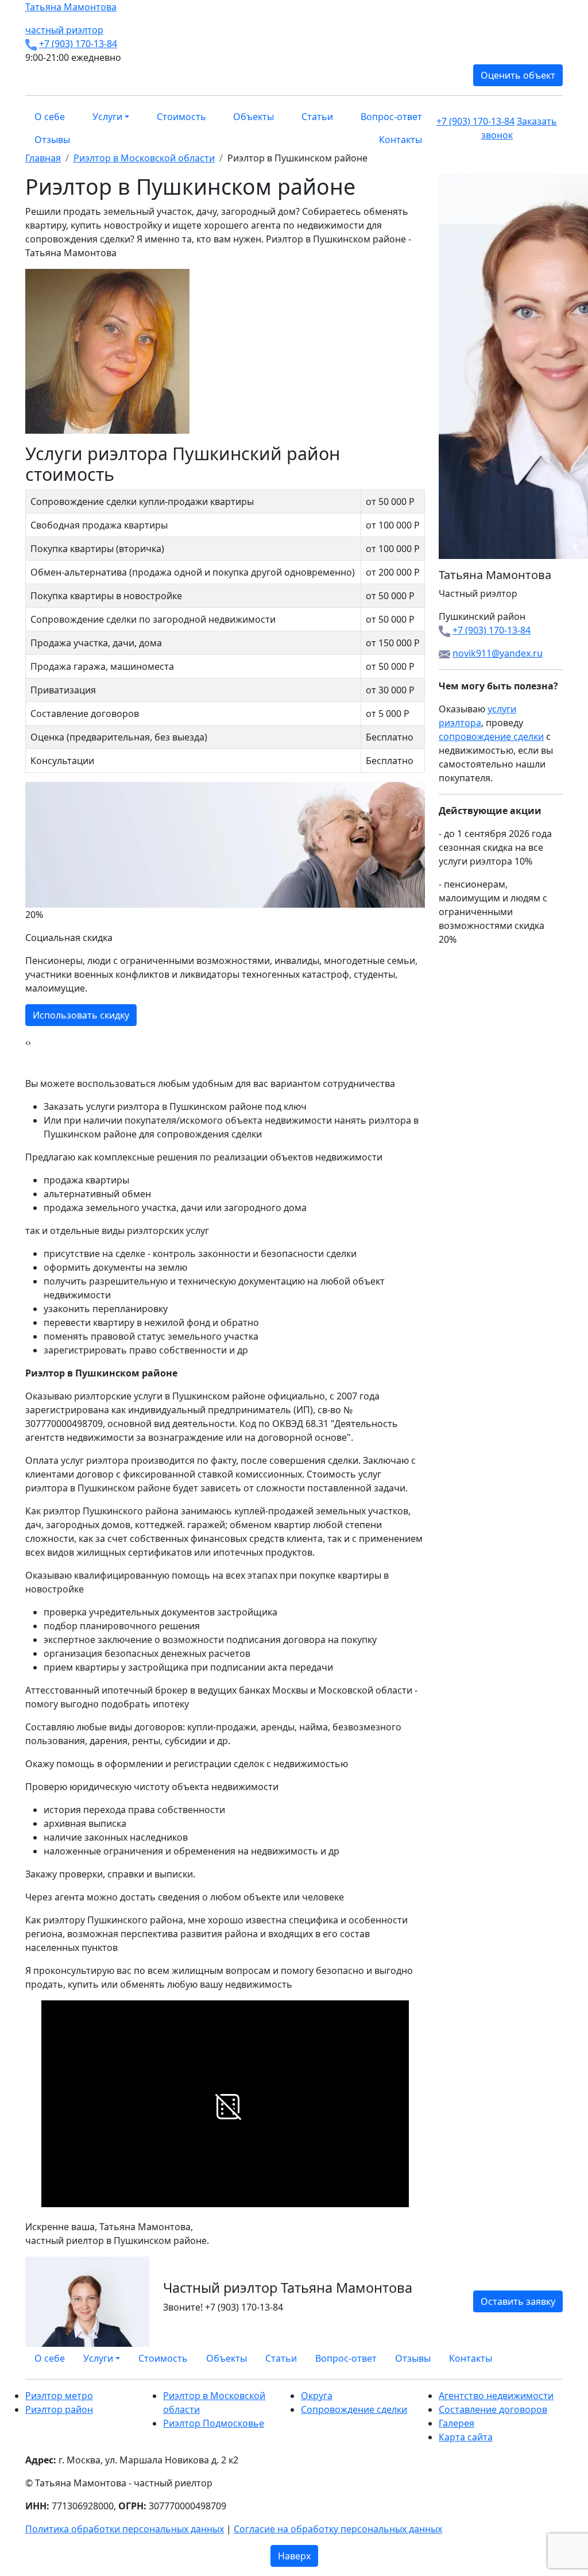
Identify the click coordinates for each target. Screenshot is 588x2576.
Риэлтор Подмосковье (214, 2423)
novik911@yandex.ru (498, 653)
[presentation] (27, 1042)
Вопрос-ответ (391, 117)
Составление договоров (493, 2409)
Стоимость (181, 117)
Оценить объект (518, 75)
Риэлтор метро (59, 2396)
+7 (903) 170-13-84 (78, 44)
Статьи (317, 117)
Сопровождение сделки (354, 2409)
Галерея (457, 2423)
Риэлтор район (59, 2409)
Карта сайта (466, 2437)
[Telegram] (559, 2354)
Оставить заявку (518, 2301)
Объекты (254, 117)
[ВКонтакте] (539, 2354)
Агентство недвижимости (496, 2396)
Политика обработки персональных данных (125, 2529)
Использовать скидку (81, 1015)
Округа (317, 2396)
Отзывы (52, 140)
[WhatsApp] (532, 2354)
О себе (50, 117)
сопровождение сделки (491, 736)
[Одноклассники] (546, 2354)
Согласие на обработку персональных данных (338, 2529)
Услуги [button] (107, 117)
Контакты (401, 140)
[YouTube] (552, 2354)
